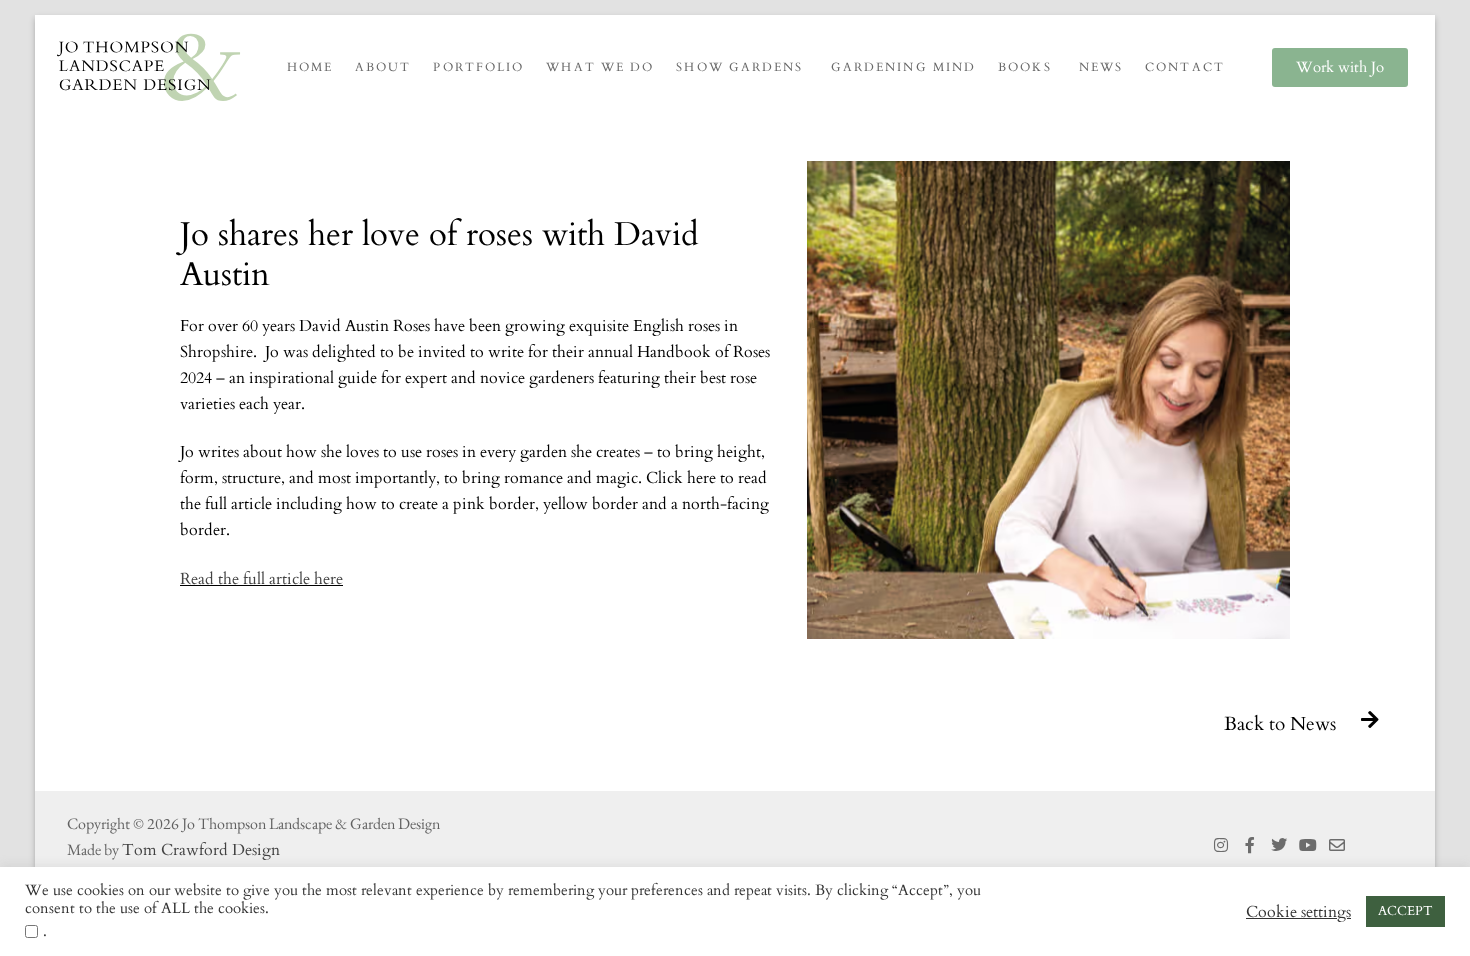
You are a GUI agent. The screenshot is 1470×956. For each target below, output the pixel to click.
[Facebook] (1250, 845)
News (1101, 67)
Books (1025, 67)
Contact (1185, 67)
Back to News (1280, 724)
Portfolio (478, 67)
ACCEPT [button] (1405, 911)
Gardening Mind (903, 67)
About (383, 67)
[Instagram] (1221, 845)
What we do (600, 67)
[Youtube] (1307, 845)
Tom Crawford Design (201, 850)
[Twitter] (1279, 845)
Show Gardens (739, 67)
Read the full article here (261, 579)
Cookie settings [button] (1298, 912)
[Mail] (1336, 845)
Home (310, 67)
